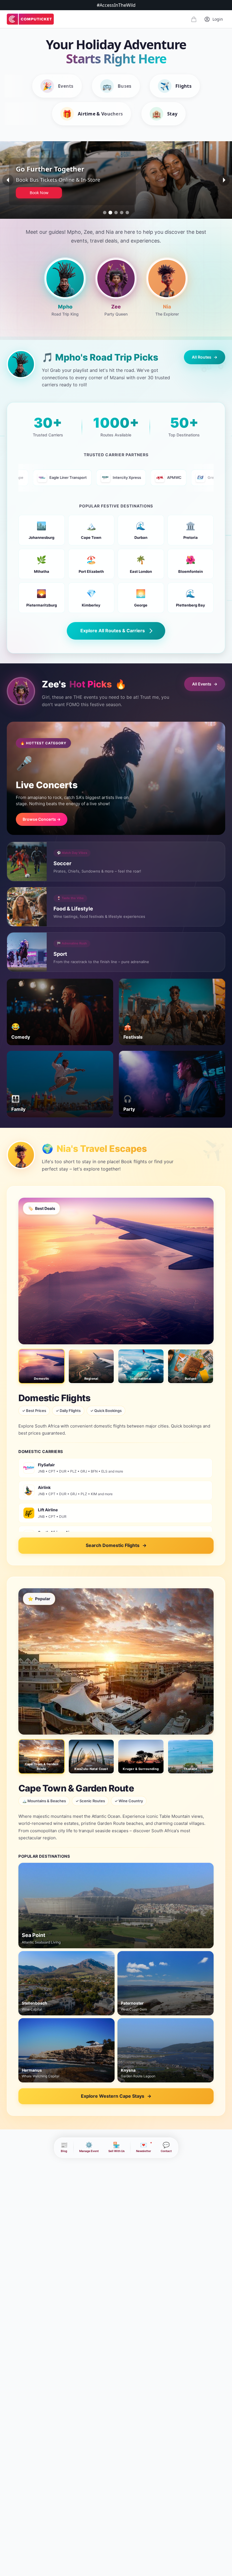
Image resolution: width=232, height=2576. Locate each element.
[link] (30, 19)
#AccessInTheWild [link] (116, 5)
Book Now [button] (39, 193)
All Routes (205, 357)
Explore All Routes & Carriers (113, 631)
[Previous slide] (8, 180)
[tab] (105, 213)
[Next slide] (224, 180)
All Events (205, 684)
